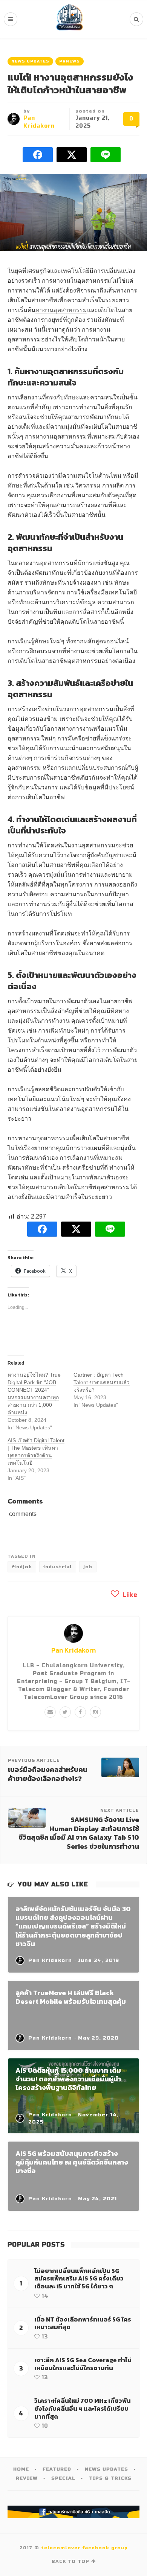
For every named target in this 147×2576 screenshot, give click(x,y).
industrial (58, 1567)
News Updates (30, 61)
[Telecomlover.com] (70, 19)
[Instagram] (95, 1712)
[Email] (50, 1712)
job (88, 1567)
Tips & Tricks (110, 2478)
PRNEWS (70, 61)
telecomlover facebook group (84, 2548)
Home (21, 2469)
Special (63, 2478)
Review (27, 2478)
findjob (22, 1567)
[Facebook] (80, 1712)
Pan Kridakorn (73, 1650)
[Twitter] (65, 1712)
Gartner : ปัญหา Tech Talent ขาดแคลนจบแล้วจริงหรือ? (102, 1382)
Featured (57, 2469)
